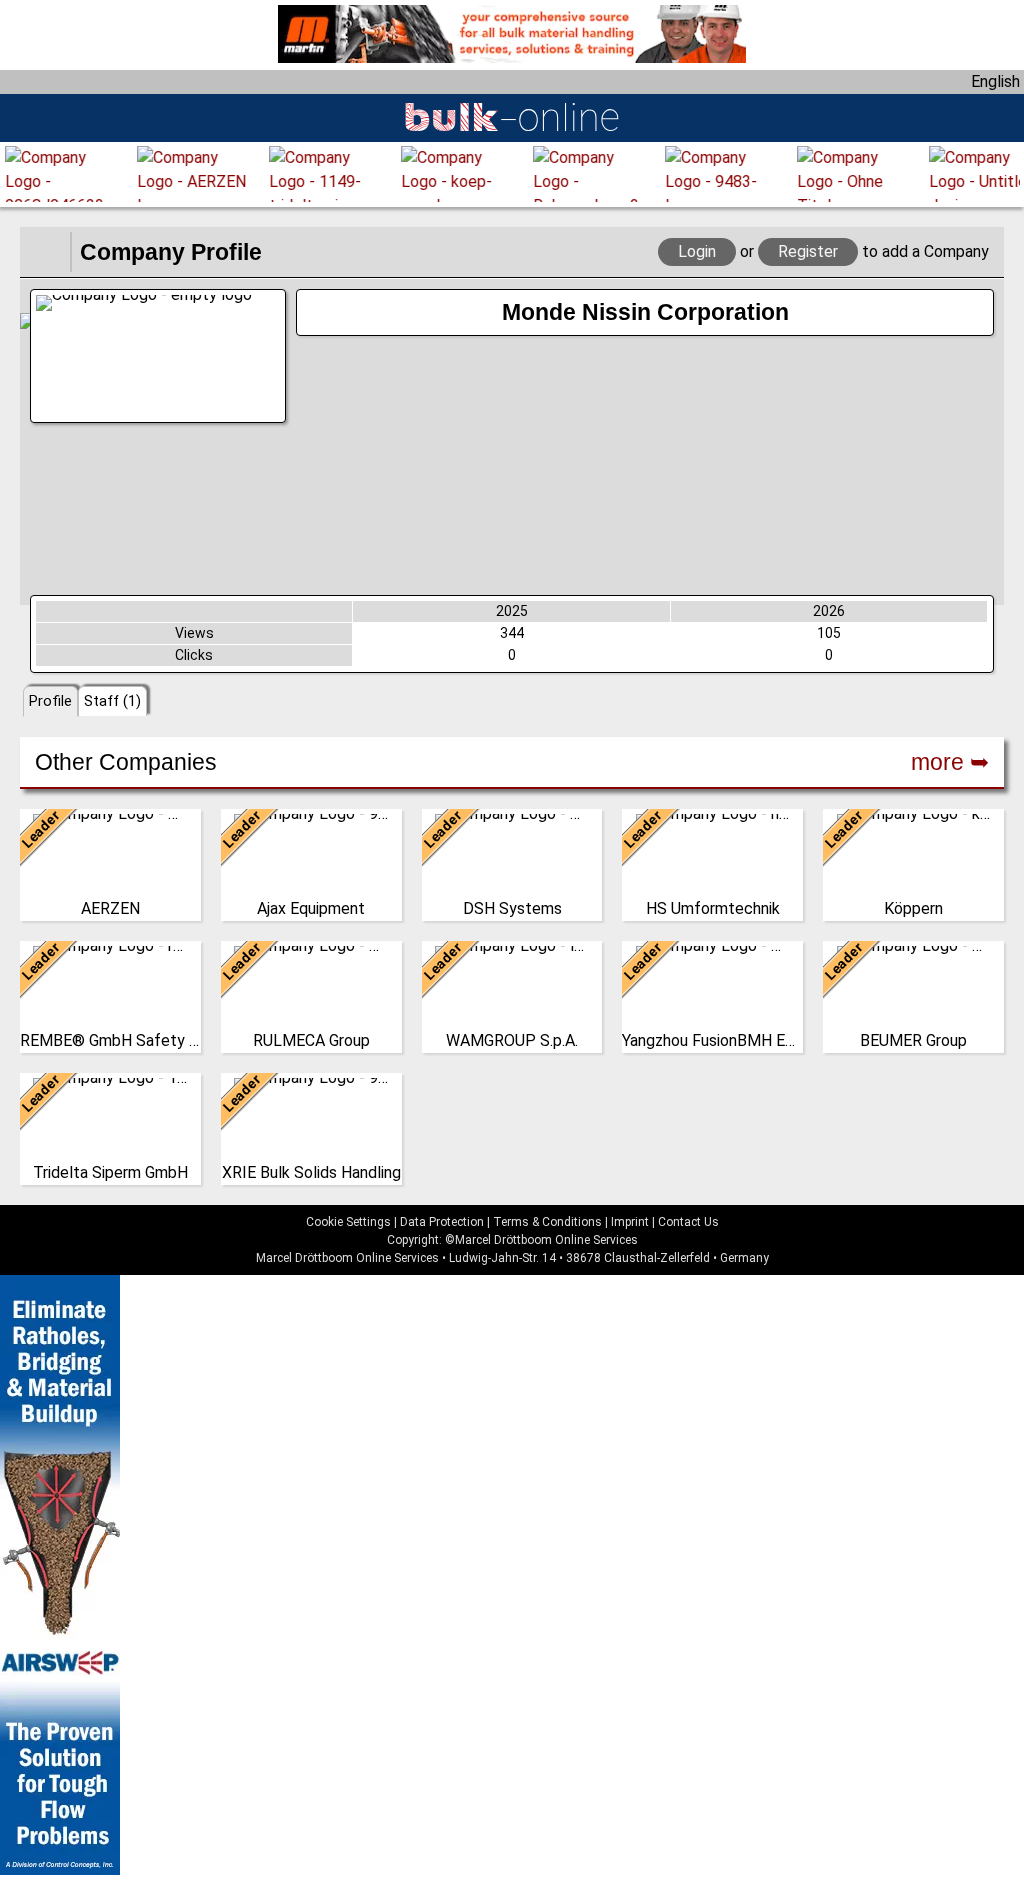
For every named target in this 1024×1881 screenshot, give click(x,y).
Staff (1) (112, 701)
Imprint (630, 1222)
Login (697, 251)
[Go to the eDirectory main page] (45, 252)
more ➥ (950, 762)
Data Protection (442, 1222)
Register (808, 251)
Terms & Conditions (547, 1222)
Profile (50, 701)
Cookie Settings (348, 1222)
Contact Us (688, 1222)
